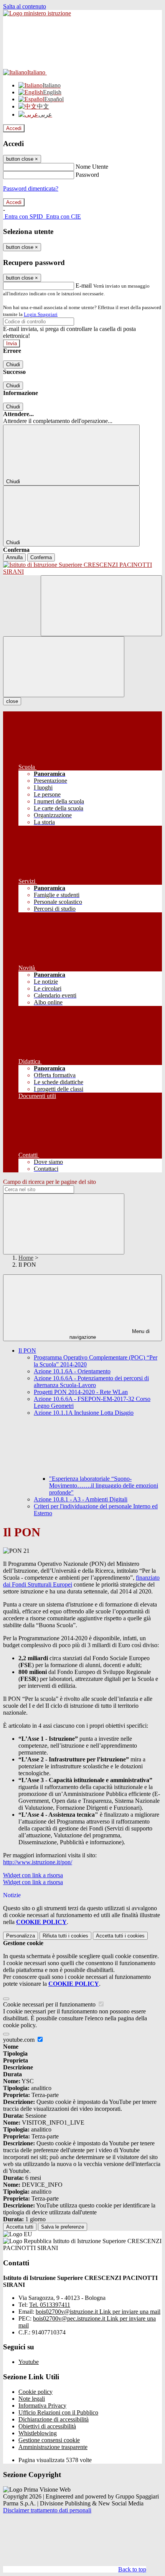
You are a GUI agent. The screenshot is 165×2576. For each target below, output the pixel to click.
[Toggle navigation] (64, 667)
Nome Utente (92, 167)
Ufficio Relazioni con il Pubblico (58, 2412)
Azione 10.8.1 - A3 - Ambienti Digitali (81, 1499)
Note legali (32, 2399)
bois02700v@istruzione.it (98, 2312)
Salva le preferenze (63, 2227)
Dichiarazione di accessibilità (54, 2419)
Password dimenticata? (31, 188)
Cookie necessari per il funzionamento (50, 2004)
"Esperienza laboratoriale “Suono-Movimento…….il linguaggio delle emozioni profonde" (104, 1486)
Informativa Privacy (42, 2406)
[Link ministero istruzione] (37, 13)
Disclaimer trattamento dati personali (47, 2510)
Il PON (27, 1351)
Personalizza (21, 1936)
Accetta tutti (120, 1936)
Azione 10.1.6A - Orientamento (72, 1371)
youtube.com (20, 2040)
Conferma (41, 557)
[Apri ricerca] (101, 606)
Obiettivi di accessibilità (47, 2426)
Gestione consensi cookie (49, 2440)
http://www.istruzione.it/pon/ (38, 1862)
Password (87, 175)
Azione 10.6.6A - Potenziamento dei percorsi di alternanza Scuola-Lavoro (91, 1382)
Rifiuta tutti (65, 1936)
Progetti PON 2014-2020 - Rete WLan (81, 1392)
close (12, 701)
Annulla (14, 557)
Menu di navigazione (110, 1334)
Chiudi (13, 365)
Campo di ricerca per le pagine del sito (49, 1182)
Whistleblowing (38, 2433)
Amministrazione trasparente (53, 2447)
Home (26, 1258)
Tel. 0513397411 (50, 2305)
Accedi (14, 128)
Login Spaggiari (41, 314)
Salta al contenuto (25, 6)
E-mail (84, 286)
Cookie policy (35, 2392)
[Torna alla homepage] (82, 568)
